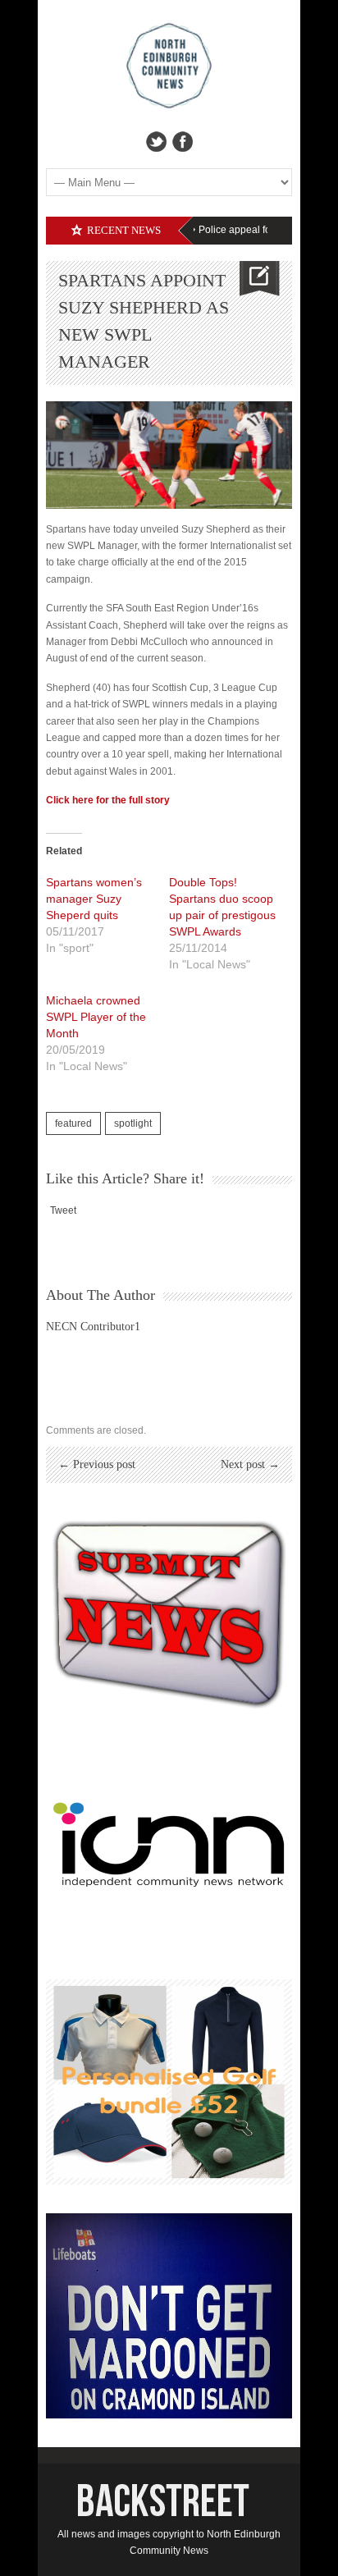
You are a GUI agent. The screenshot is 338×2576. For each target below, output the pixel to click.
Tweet (63, 1210)
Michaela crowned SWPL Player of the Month (96, 1017)
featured (73, 1123)
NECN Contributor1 (93, 1327)
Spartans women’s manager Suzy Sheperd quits (94, 899)
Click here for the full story (108, 800)
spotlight (133, 1123)
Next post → (250, 1464)
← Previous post (97, 1464)
